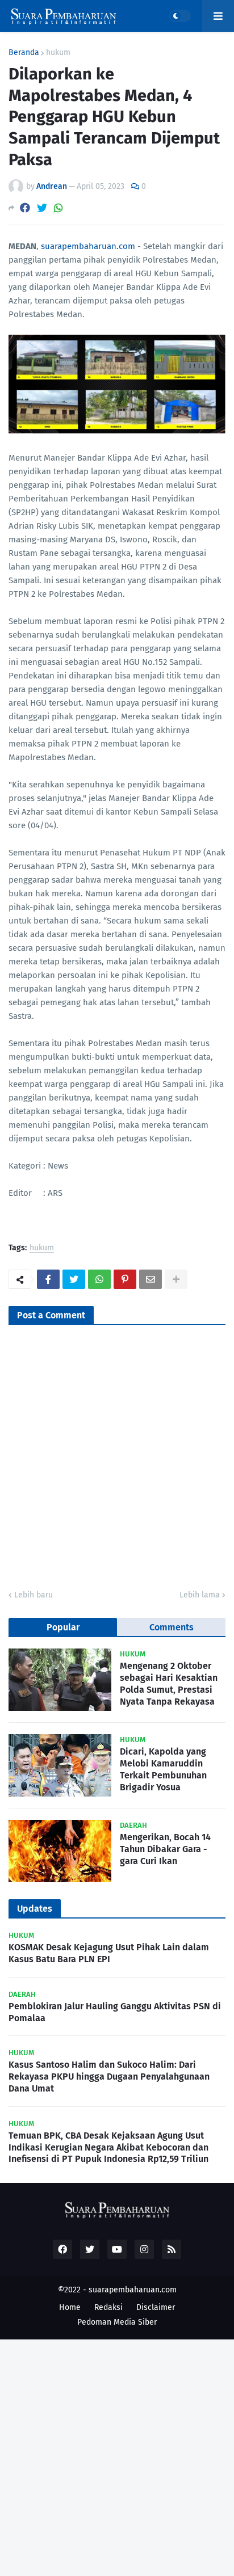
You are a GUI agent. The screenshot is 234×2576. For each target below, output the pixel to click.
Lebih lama (200, 1595)
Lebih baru (34, 1595)
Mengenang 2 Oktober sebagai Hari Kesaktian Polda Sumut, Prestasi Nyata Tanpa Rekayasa (169, 1683)
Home (70, 2307)
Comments (172, 1627)
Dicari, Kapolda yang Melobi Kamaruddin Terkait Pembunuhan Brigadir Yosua (163, 1769)
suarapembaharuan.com (88, 246)
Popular (63, 1627)
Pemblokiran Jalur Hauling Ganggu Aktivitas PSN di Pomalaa (115, 2012)
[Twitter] (42, 208)
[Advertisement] (117, 2456)
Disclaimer (156, 2307)
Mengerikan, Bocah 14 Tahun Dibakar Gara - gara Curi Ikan (165, 1849)
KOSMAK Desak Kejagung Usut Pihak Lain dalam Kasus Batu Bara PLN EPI (109, 1953)
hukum (58, 53)
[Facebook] (25, 208)
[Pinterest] (125, 1279)
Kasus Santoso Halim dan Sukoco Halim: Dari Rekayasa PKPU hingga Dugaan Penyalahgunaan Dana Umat (109, 2077)
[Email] (151, 1279)
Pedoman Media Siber (117, 2322)
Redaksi (108, 2307)
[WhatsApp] (58, 208)
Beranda (24, 53)
